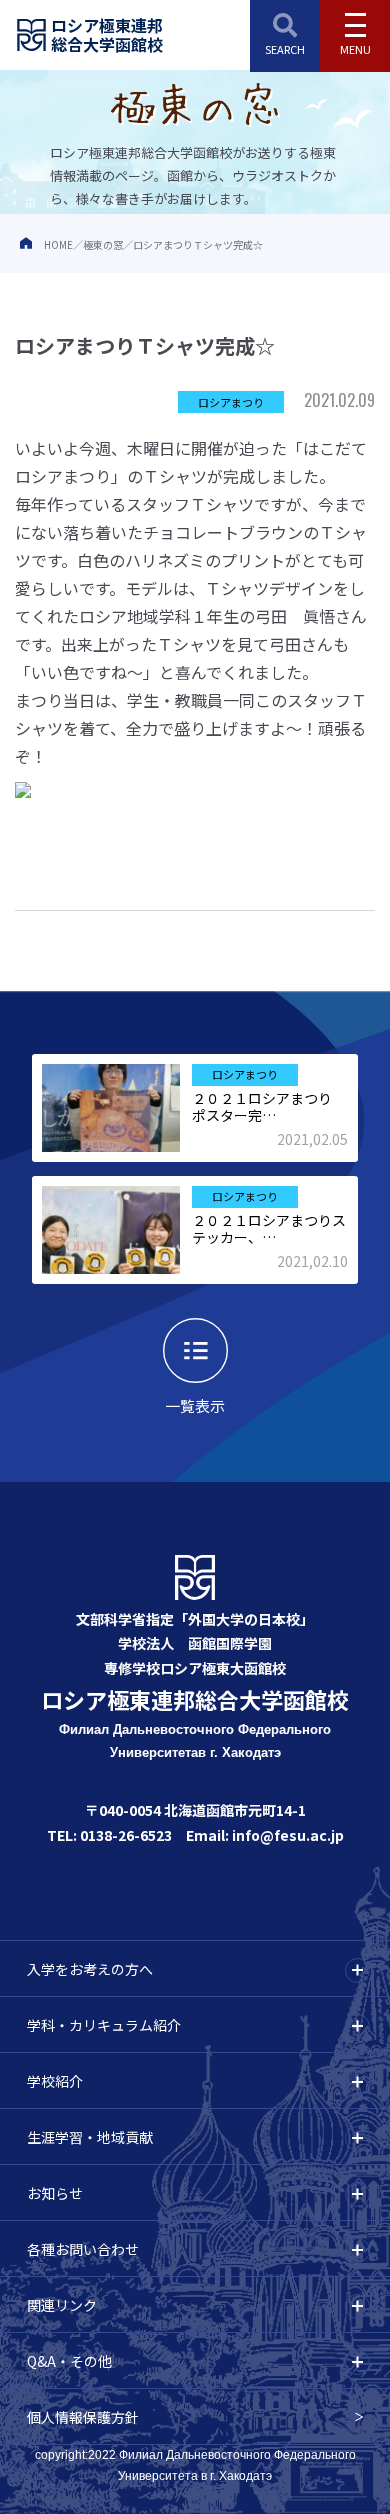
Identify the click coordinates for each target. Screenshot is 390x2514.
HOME (58, 244)
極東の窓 (103, 244)
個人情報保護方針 (83, 2417)
